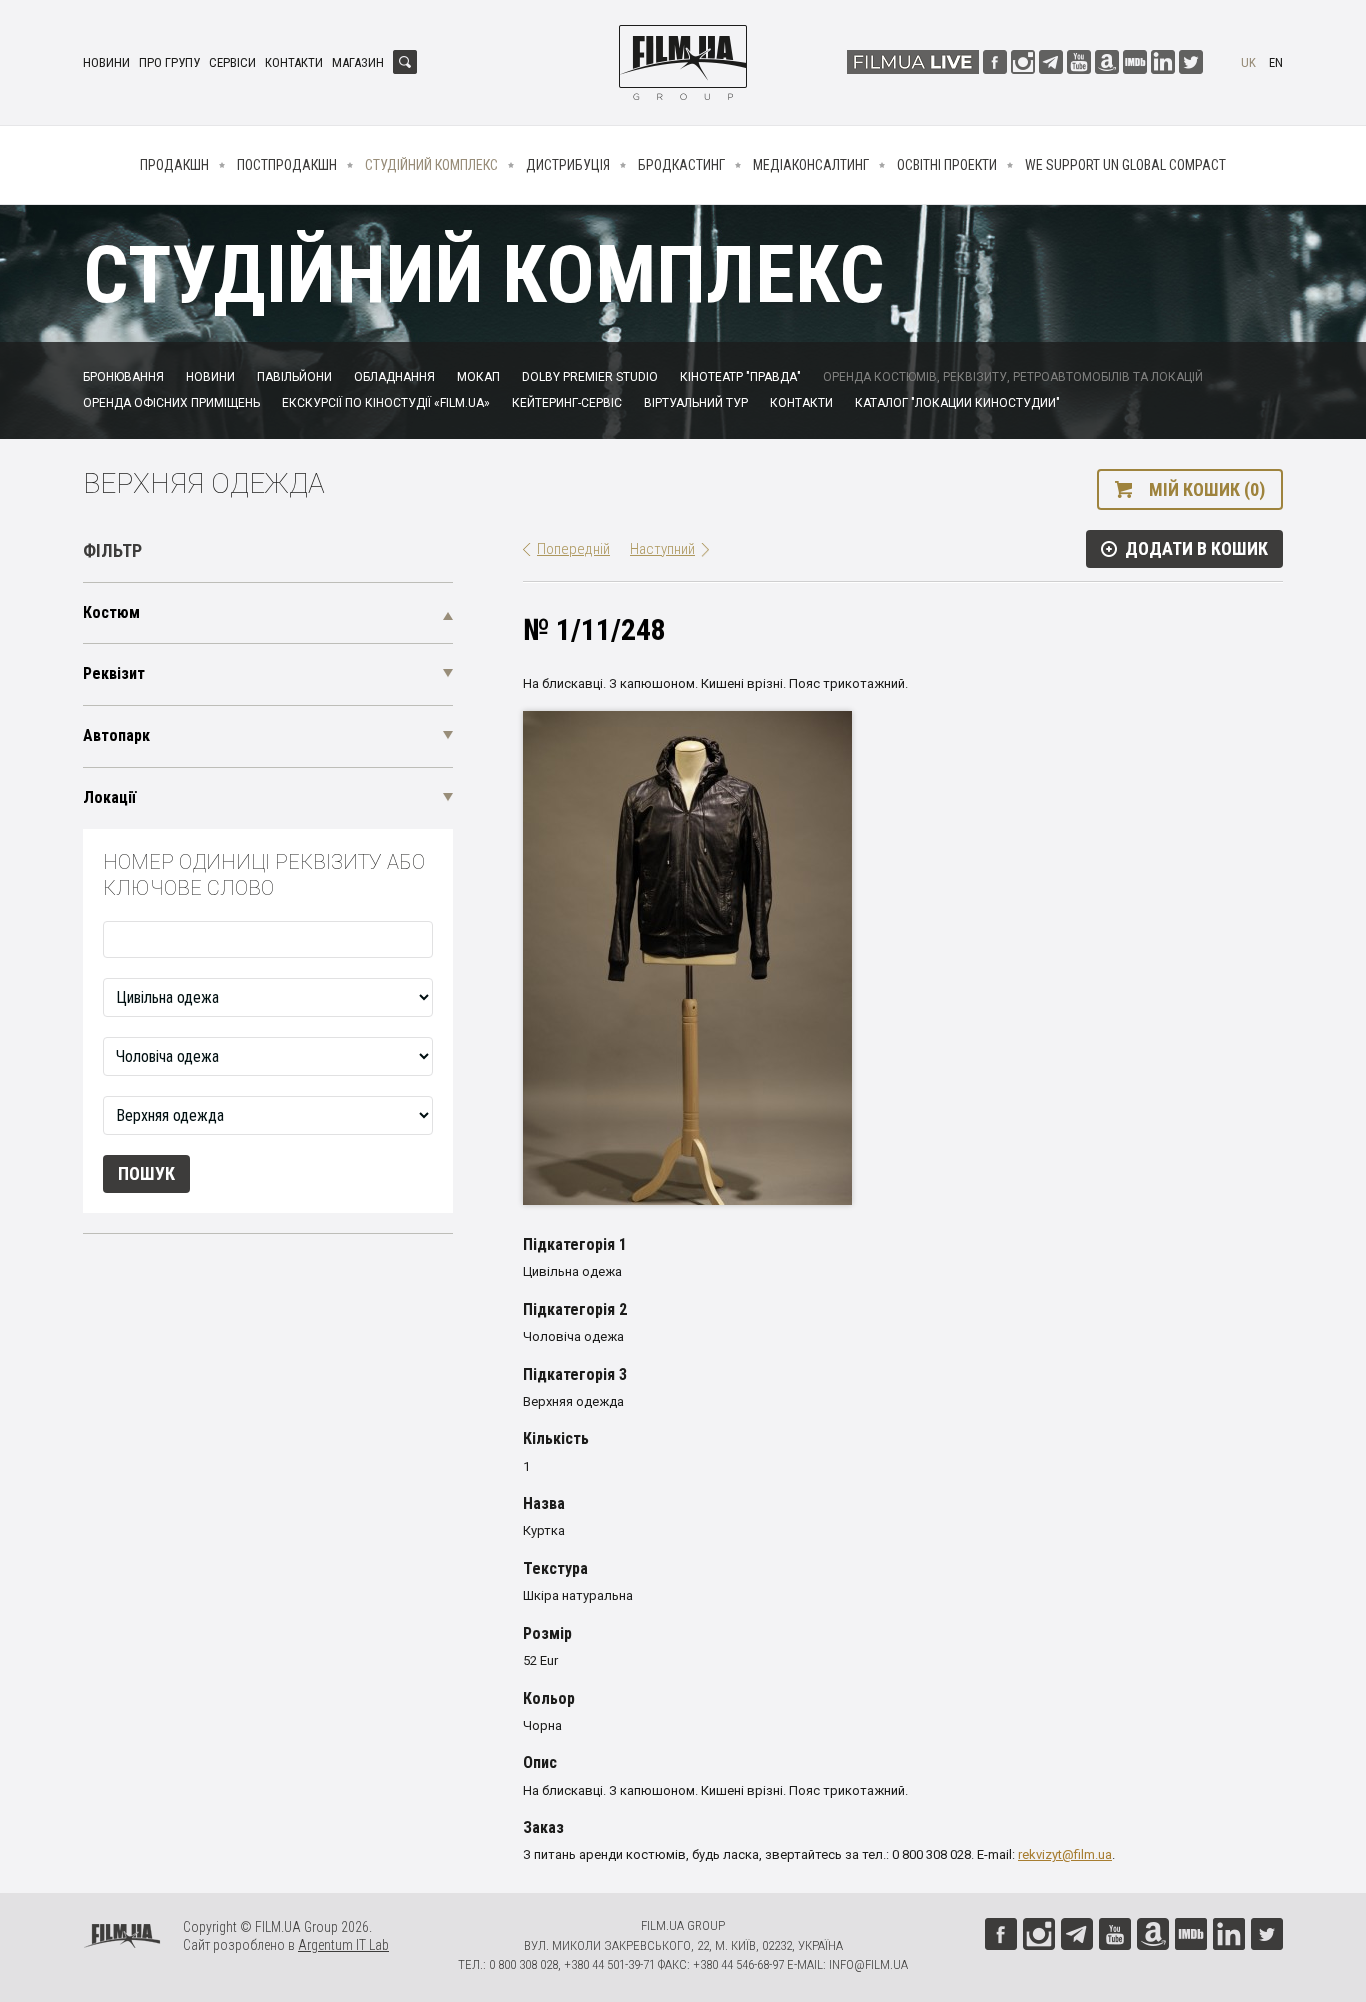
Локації (109, 797)
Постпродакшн (287, 165)
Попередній (573, 549)
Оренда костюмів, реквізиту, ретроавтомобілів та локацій (1013, 377)
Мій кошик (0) (1207, 489)
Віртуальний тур (696, 403)
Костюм (111, 612)
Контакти (294, 62)
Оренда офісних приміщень (171, 403)
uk (1248, 62)
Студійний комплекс (431, 165)
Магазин (358, 62)
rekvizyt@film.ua (1065, 1854)
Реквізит (114, 673)
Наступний (662, 549)
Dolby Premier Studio (590, 377)
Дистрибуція (568, 165)
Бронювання (123, 377)
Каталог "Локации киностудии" (957, 403)
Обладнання (394, 377)
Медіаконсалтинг (811, 165)
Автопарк (116, 735)
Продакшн (174, 165)
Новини (106, 62)
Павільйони (294, 377)
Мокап (478, 377)
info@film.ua (868, 1964)
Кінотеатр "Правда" (740, 377)
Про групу (169, 62)
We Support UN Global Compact (1125, 165)
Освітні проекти (947, 165)
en (1276, 62)
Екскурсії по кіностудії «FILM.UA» (386, 403)
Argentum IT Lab (343, 1945)
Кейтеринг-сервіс (567, 403)
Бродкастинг (681, 165)
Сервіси (232, 62)
